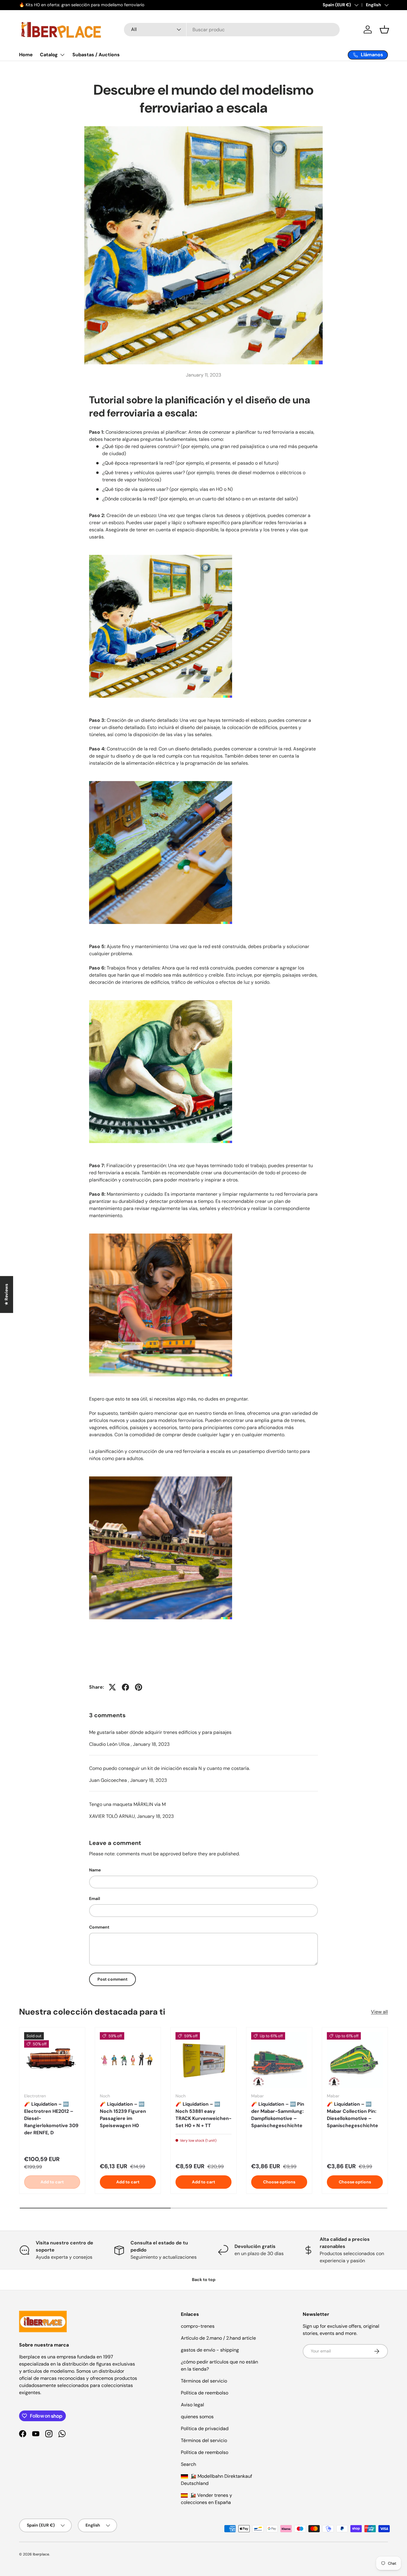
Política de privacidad (205, 2429)
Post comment (112, 1979)
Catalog (49, 55)
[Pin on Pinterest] (139, 1687)
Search (188, 2464)
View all (379, 2012)
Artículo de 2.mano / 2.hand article (218, 2338)
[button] (384, 29)
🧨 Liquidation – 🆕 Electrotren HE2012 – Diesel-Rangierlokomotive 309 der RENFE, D (51, 2118)
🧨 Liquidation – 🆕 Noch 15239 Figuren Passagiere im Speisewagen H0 (123, 2114)
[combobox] (232, 30)
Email (95, 1899)
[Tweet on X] (112, 1687)
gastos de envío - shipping (210, 2350)
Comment (99, 1927)
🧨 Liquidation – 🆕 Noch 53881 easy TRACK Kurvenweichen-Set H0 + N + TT (203, 2114)
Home (26, 55)
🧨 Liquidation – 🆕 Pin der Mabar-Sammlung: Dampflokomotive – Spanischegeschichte (278, 2114)
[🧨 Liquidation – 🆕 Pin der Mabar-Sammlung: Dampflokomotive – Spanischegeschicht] (279, 2060)
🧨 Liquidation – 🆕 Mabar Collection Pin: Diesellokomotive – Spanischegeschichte (352, 2114)
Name (95, 1870)
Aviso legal (192, 2405)
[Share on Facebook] (125, 1687)
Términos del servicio (204, 2381)
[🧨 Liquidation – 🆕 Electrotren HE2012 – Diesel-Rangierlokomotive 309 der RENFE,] (52, 2060)
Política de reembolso (205, 2393)
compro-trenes (198, 2326)
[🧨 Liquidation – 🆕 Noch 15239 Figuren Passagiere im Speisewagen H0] (128, 2060)
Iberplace (41, 2554)
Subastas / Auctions (96, 55)
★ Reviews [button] (6, 1295)
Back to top (204, 2280)
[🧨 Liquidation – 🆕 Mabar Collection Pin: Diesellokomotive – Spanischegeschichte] (355, 2060)
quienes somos (197, 2417)
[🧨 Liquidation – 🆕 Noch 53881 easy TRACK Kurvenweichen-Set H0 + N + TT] (203, 2060)
